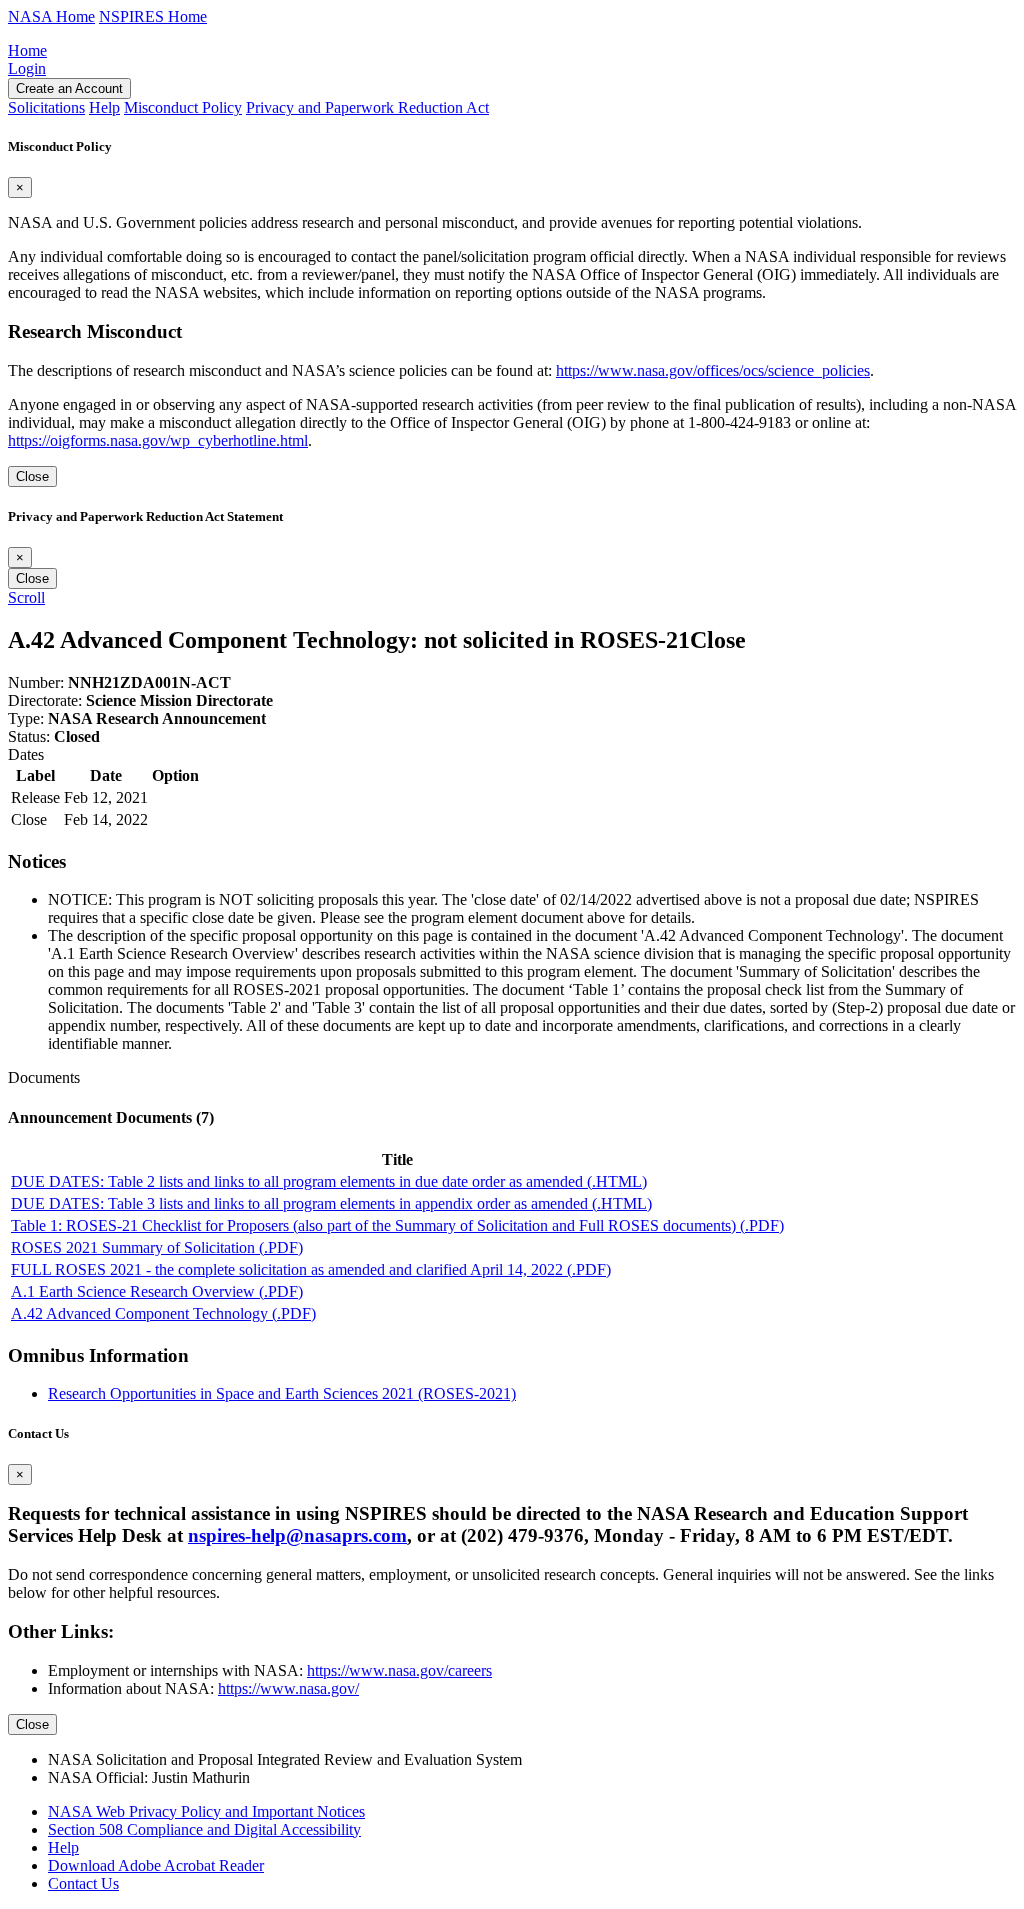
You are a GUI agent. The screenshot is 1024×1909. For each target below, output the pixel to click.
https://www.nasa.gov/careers (399, 1670)
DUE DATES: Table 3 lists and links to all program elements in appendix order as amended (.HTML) (331, 1203)
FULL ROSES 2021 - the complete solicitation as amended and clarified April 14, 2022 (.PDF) (311, 1269)
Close (32, 476)
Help (63, 1847)
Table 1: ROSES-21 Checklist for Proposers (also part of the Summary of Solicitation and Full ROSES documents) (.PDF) (397, 1225)
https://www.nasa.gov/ (288, 1688)
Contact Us (83, 1883)
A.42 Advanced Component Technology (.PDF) (163, 1313)
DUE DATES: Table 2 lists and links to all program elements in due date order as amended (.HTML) (329, 1181)
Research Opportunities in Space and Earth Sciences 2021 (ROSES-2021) (282, 1393)
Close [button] (718, 640)
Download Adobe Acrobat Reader (156, 1865)
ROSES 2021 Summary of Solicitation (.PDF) (157, 1247)
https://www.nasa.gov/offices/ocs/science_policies (713, 370)
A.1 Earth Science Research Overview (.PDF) (157, 1291)
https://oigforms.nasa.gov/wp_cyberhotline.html (158, 440)
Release (35, 797)
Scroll (26, 597)
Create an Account (69, 88)
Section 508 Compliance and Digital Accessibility (204, 1829)
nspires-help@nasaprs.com (297, 1535)
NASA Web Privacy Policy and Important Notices (206, 1811)
